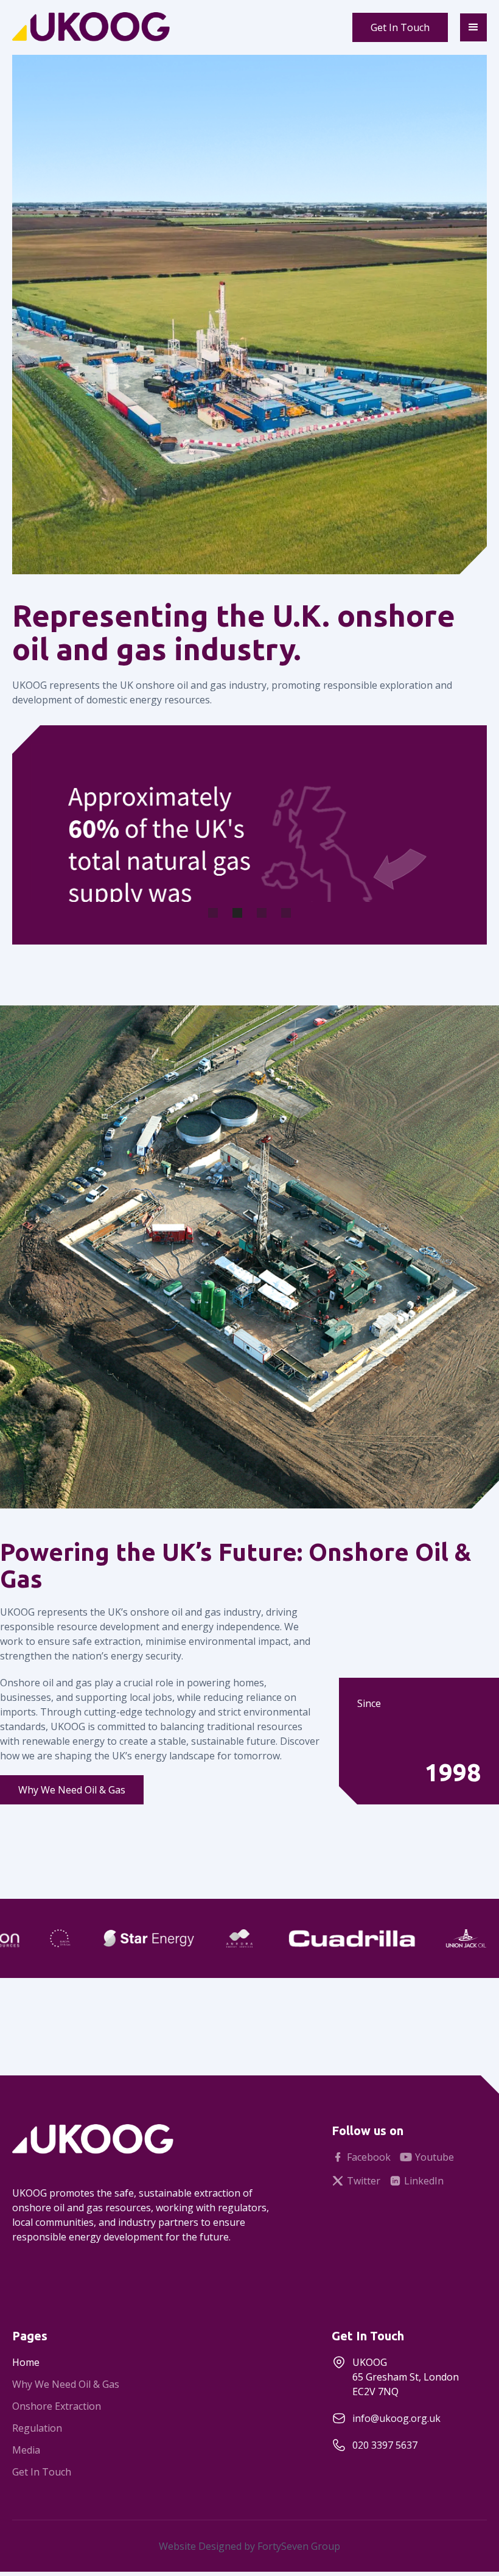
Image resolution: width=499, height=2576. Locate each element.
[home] (128, 27)
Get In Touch (400, 27)
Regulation (37, 2428)
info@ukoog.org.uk (396, 2418)
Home (26, 2362)
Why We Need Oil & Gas (72, 1790)
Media (26, 2450)
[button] (473, 27)
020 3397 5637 (385, 2445)
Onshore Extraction (57, 2406)
